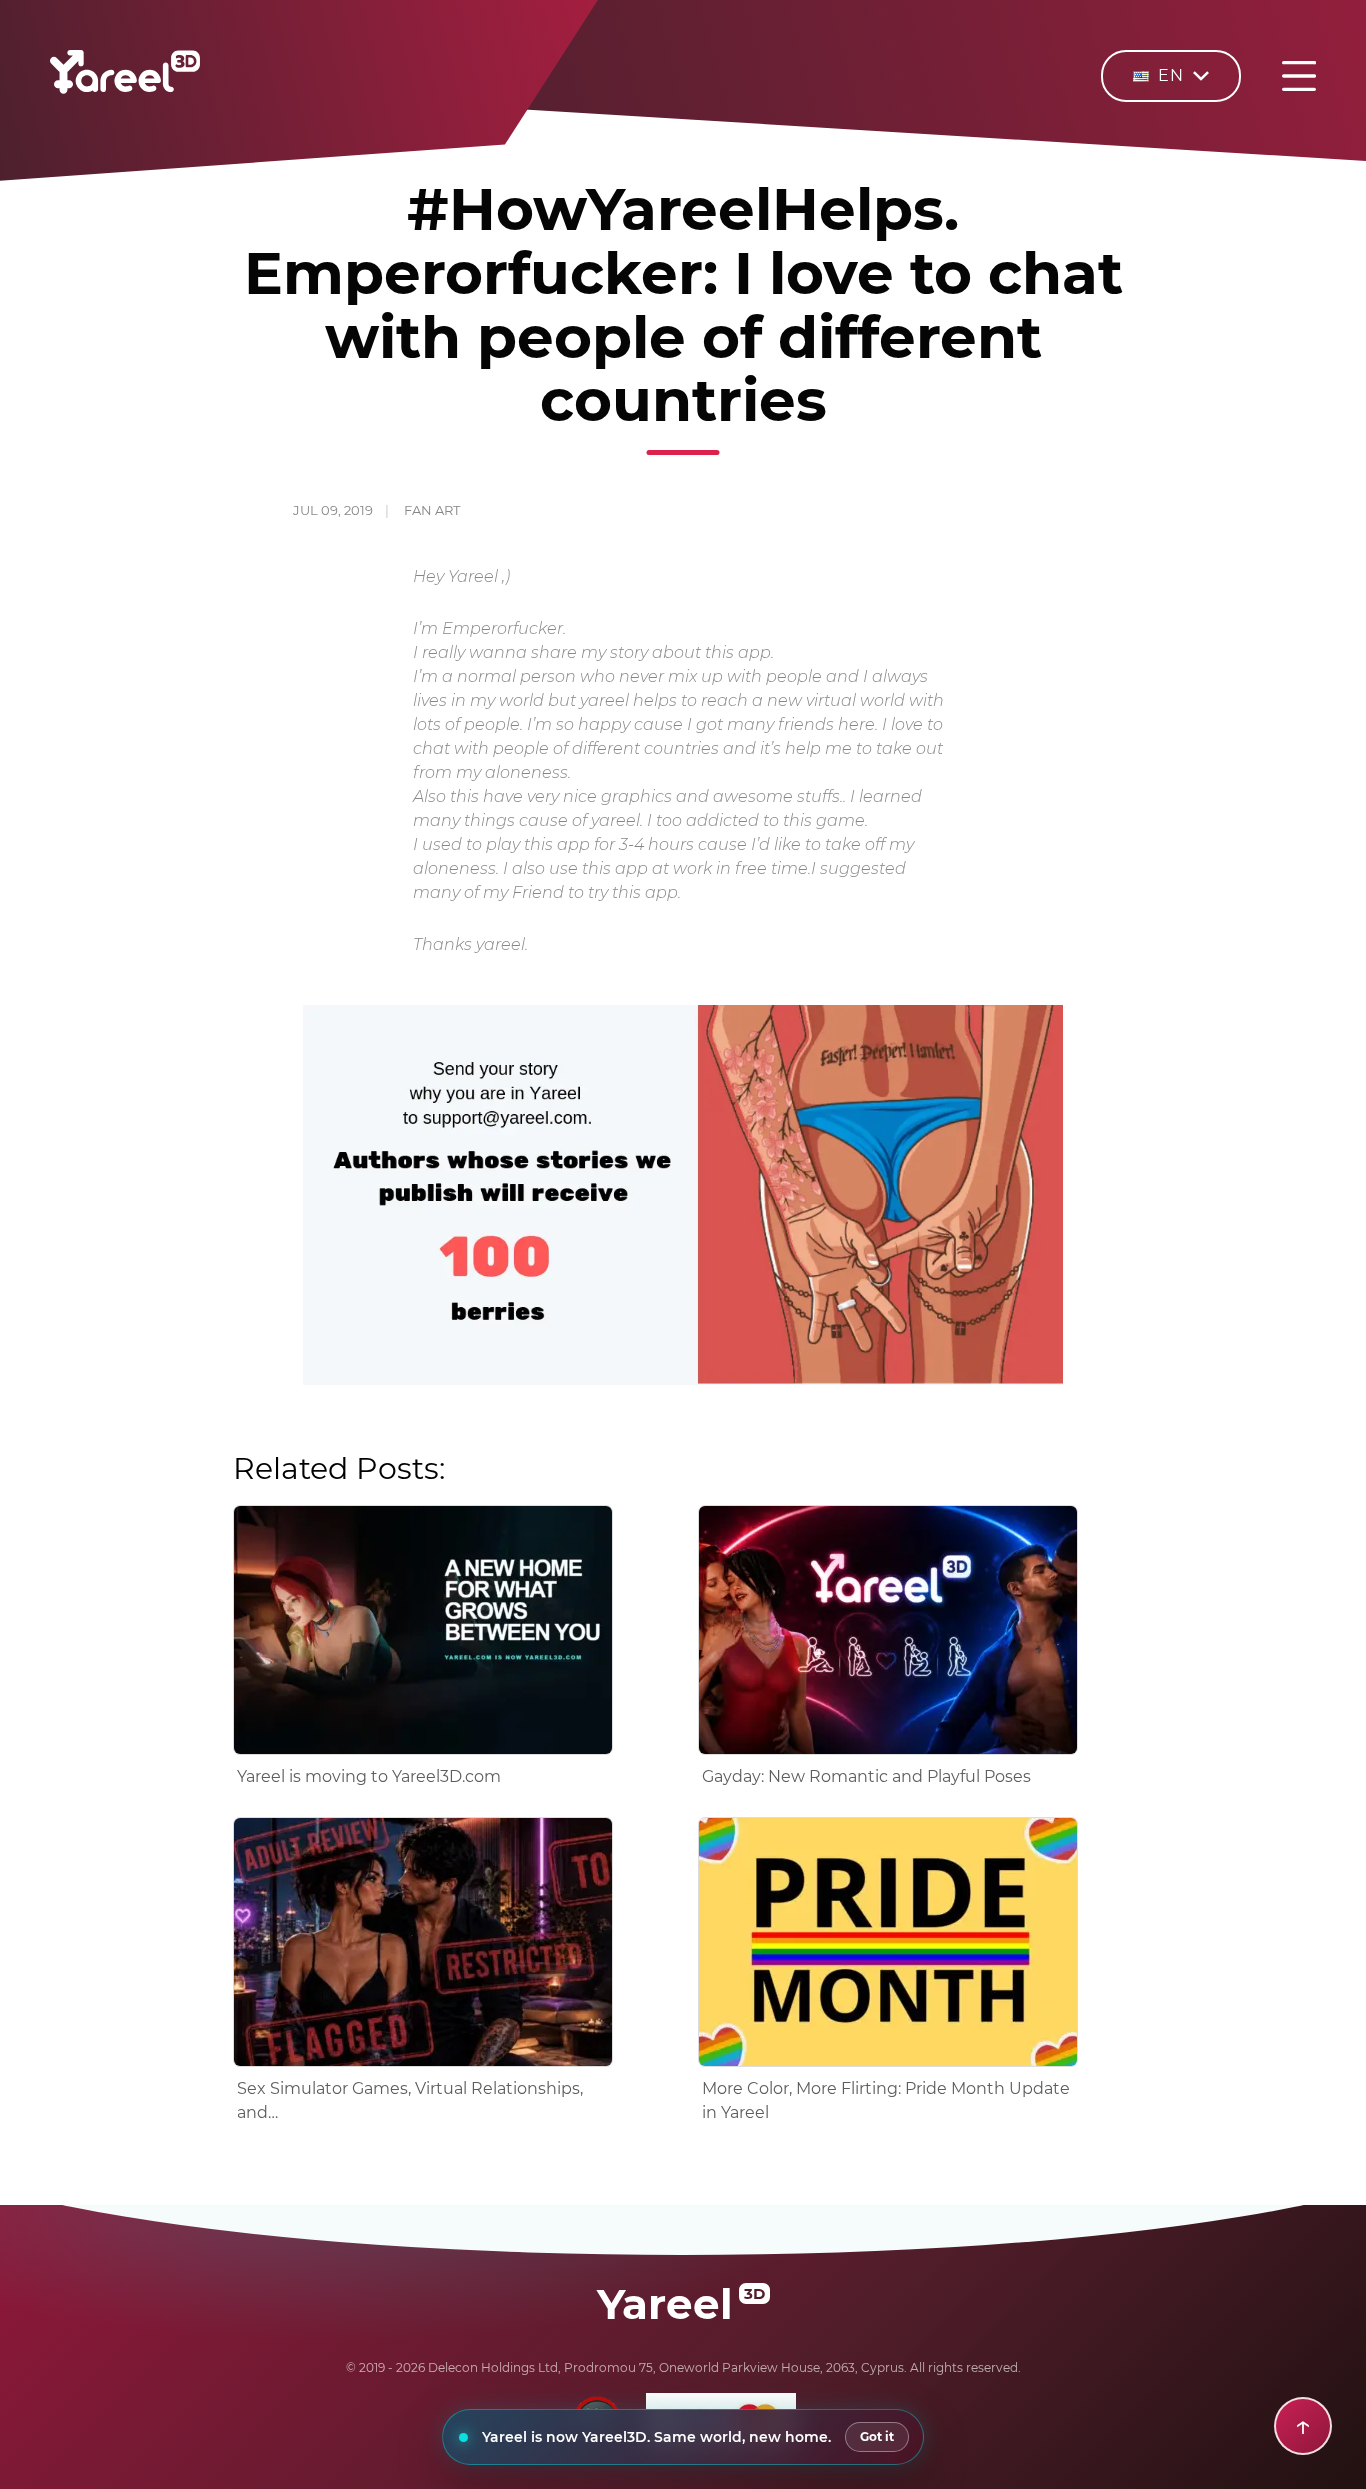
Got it (877, 2436)
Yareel (681, 2304)
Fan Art (432, 510)
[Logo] (125, 89)
